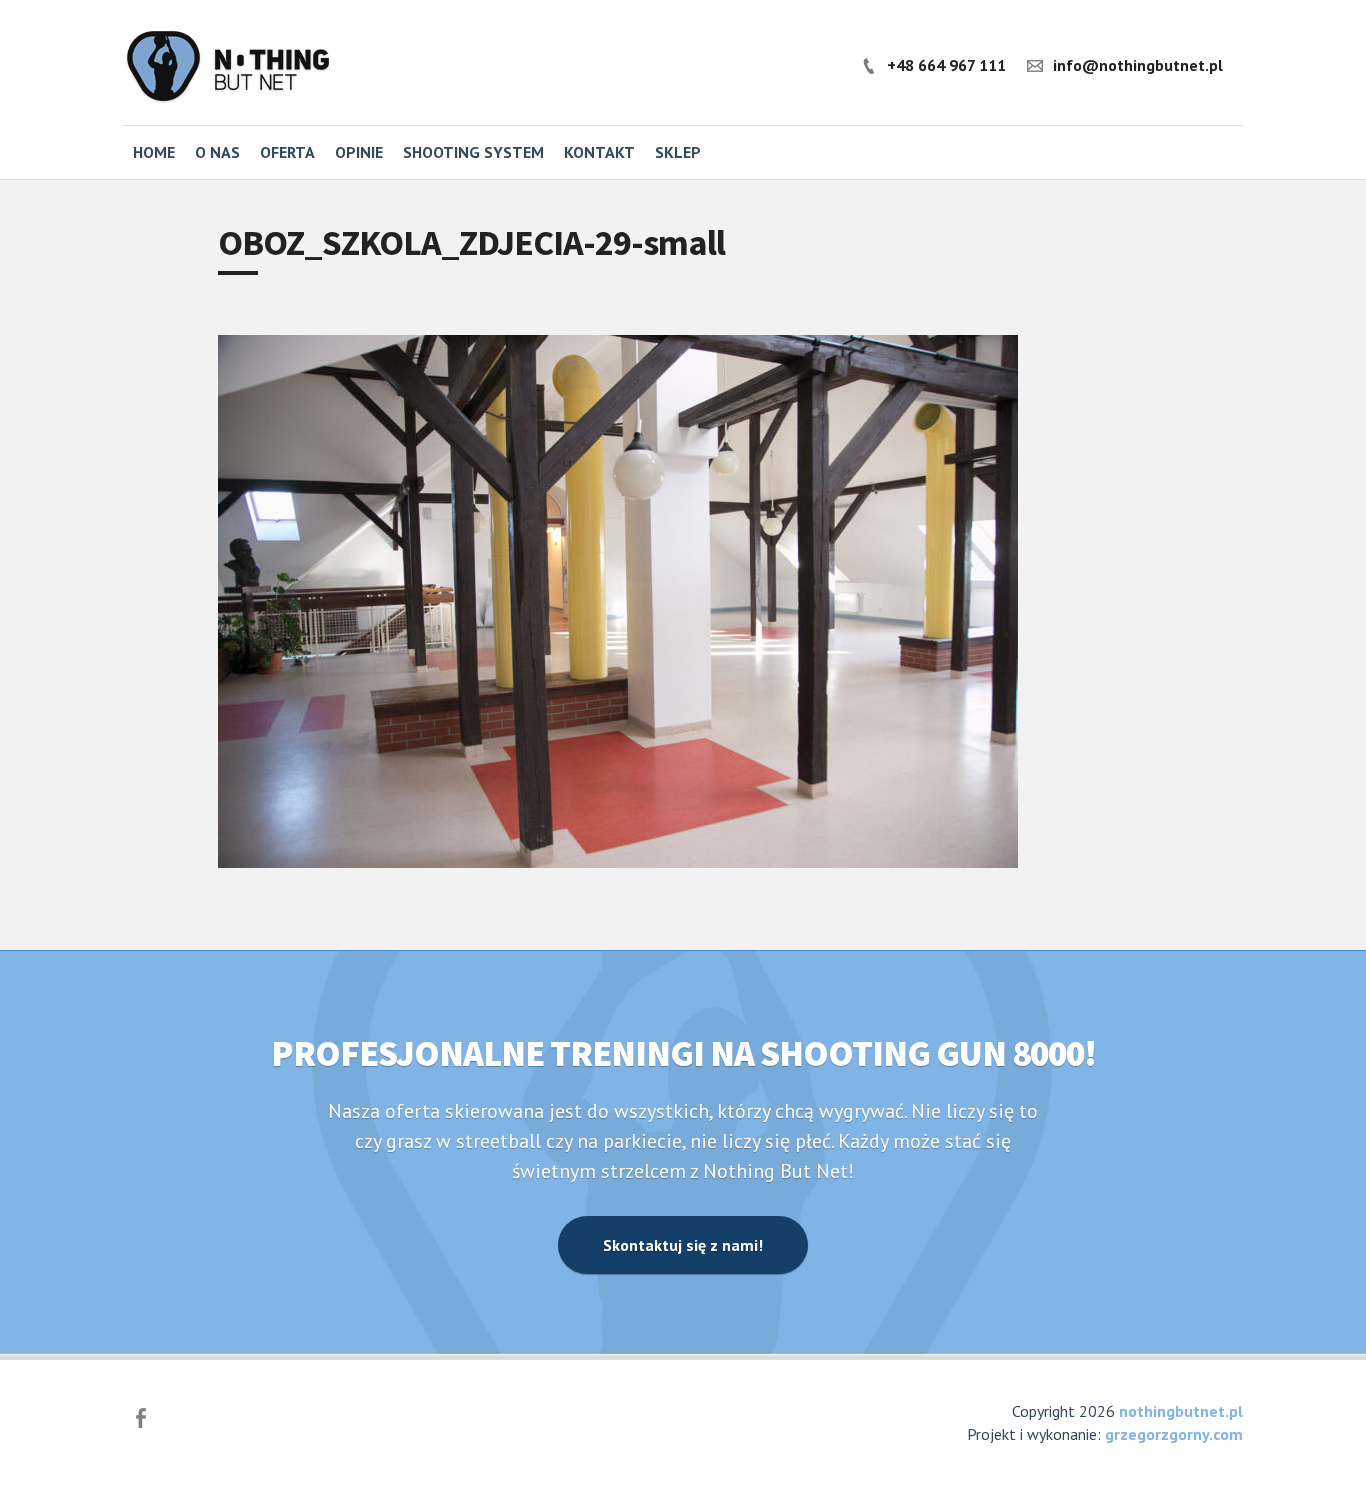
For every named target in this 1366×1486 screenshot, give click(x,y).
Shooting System (473, 152)
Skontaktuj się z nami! (683, 1245)
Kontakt (599, 152)
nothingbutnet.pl (1181, 1411)
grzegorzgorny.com (1174, 1434)
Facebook (141, 1418)
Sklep (678, 152)
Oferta (287, 152)
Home (154, 152)
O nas (217, 152)
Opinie (359, 152)
